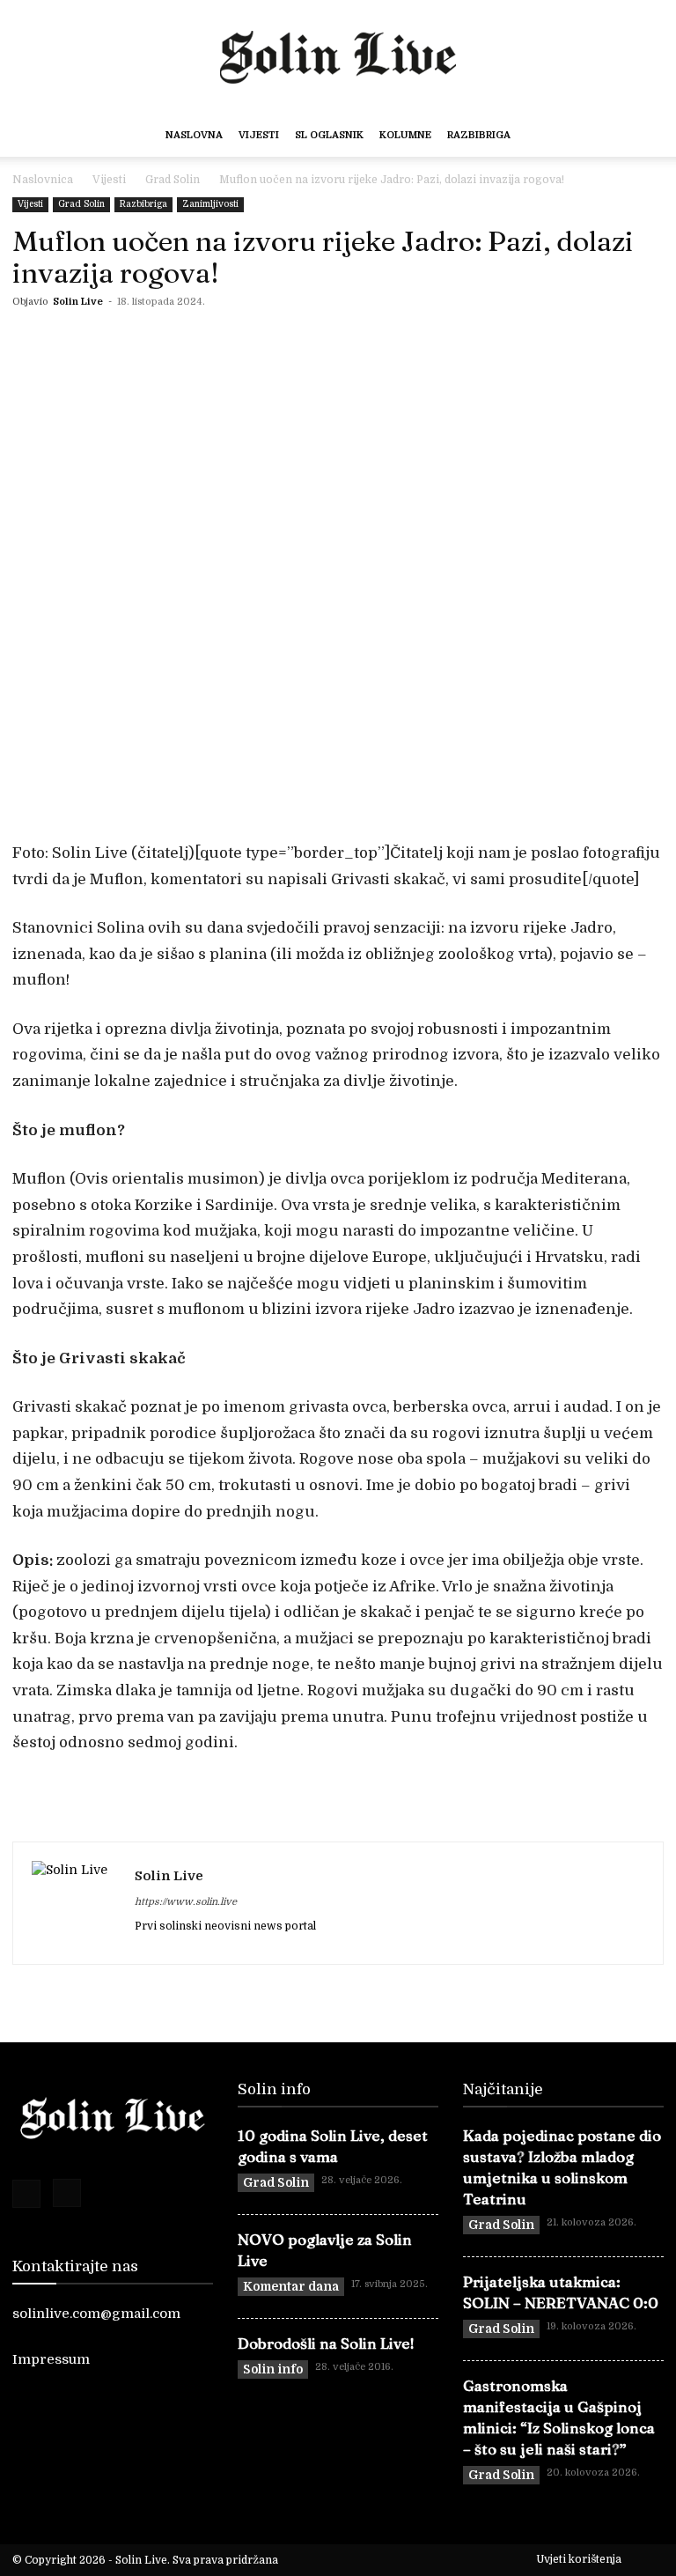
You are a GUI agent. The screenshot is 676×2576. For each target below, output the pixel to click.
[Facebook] (26, 2194)
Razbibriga (479, 135)
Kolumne (405, 135)
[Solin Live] (338, 53)
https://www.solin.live (186, 1902)
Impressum (51, 2359)
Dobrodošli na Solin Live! (326, 2343)
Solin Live (78, 302)
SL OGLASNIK (329, 135)
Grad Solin (173, 180)
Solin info (273, 2369)
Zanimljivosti (210, 204)
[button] (637, 136)
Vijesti (259, 135)
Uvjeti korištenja (579, 2559)
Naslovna (194, 135)
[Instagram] (67, 2193)
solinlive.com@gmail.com (96, 2314)
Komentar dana (291, 2286)
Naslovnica (43, 180)
